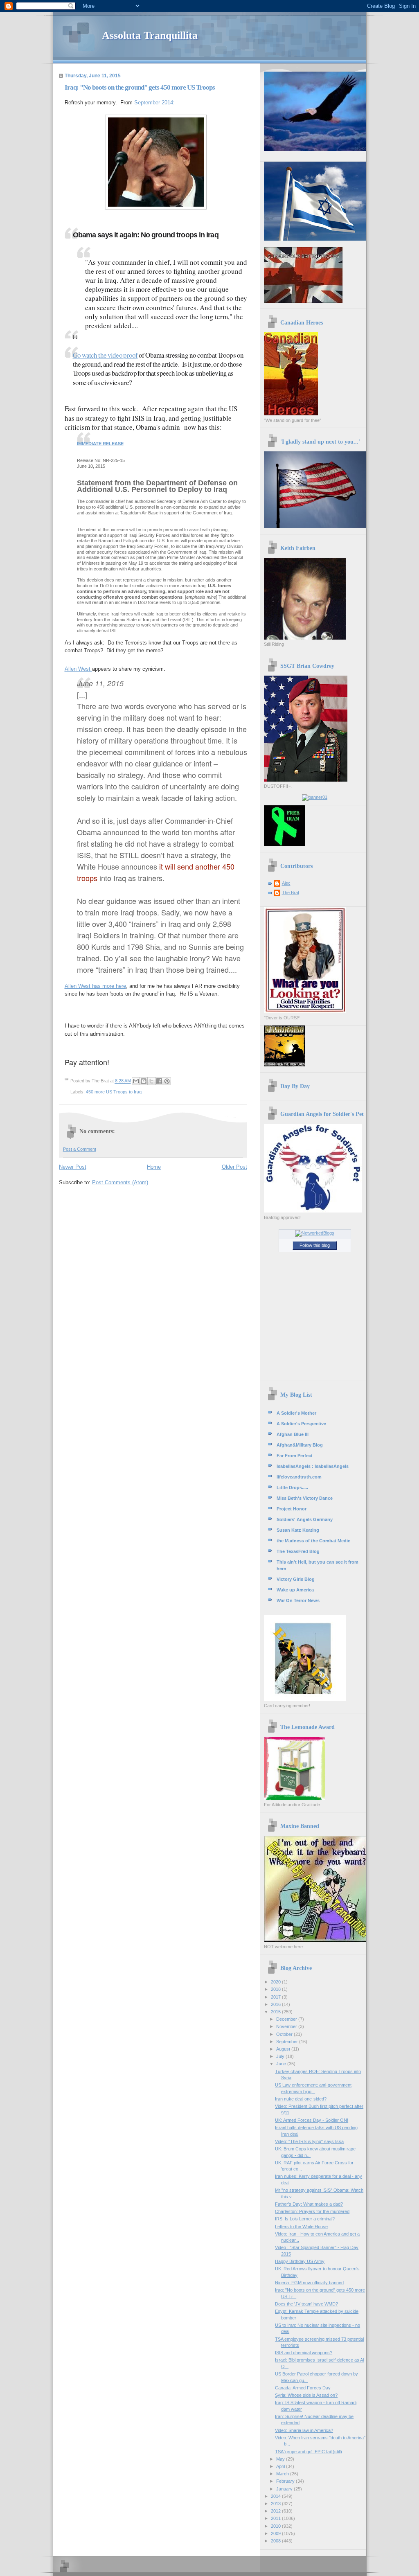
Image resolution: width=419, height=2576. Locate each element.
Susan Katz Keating (298, 1530)
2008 (276, 2541)
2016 (276, 2004)
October (285, 2034)
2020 (276, 1982)
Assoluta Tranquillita (150, 35)
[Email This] (136, 1081)
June (282, 2064)
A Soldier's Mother (296, 1413)
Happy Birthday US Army (300, 2261)
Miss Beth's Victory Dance (305, 1498)
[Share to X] (151, 1081)
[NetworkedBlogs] (315, 1233)
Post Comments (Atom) (120, 1182)
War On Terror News (298, 1600)
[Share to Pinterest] (167, 1081)
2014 (276, 2496)
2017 (276, 1997)
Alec (286, 883)
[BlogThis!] (144, 1081)
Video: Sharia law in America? (304, 2430)
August (284, 2049)
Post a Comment (80, 1149)
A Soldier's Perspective (301, 1424)
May (281, 2459)
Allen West (78, 669)
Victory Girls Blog (296, 1579)
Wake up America (295, 1590)
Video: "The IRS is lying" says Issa (309, 2141)
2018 (276, 1989)
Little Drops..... (292, 1487)
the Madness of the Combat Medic (313, 1541)
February (286, 2481)
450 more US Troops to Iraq (114, 1092)
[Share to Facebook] (159, 1081)
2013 (276, 2504)
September (288, 2042)
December (287, 2019)
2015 (276, 2012)
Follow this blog (315, 1245)
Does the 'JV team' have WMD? (306, 2304)
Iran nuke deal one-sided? (301, 2099)
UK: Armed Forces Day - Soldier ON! (312, 2120)
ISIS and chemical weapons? (304, 2353)
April (281, 2466)
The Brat (291, 892)
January (285, 2489)
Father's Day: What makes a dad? (309, 2204)
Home (154, 1167)
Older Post (234, 1167)
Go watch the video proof (105, 355)
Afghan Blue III (293, 1434)
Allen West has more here (95, 986)
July (281, 2056)
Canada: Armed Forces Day (303, 2388)
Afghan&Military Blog (300, 1445)
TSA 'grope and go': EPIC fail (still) (309, 2452)
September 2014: (154, 103)
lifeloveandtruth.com (299, 1477)
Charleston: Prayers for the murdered (312, 2211)
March (283, 2474)
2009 (276, 2533)
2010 (276, 2526)
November (287, 2026)
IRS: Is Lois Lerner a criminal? (305, 2219)
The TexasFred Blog (298, 1551)
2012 (276, 2511)
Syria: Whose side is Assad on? (306, 2395)
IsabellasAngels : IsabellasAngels (313, 1466)
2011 (276, 2518)
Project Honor (292, 1509)
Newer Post (73, 1167)
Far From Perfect (295, 1456)
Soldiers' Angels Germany (305, 1519)
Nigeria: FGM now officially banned (309, 2283)
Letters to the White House (301, 2227)
